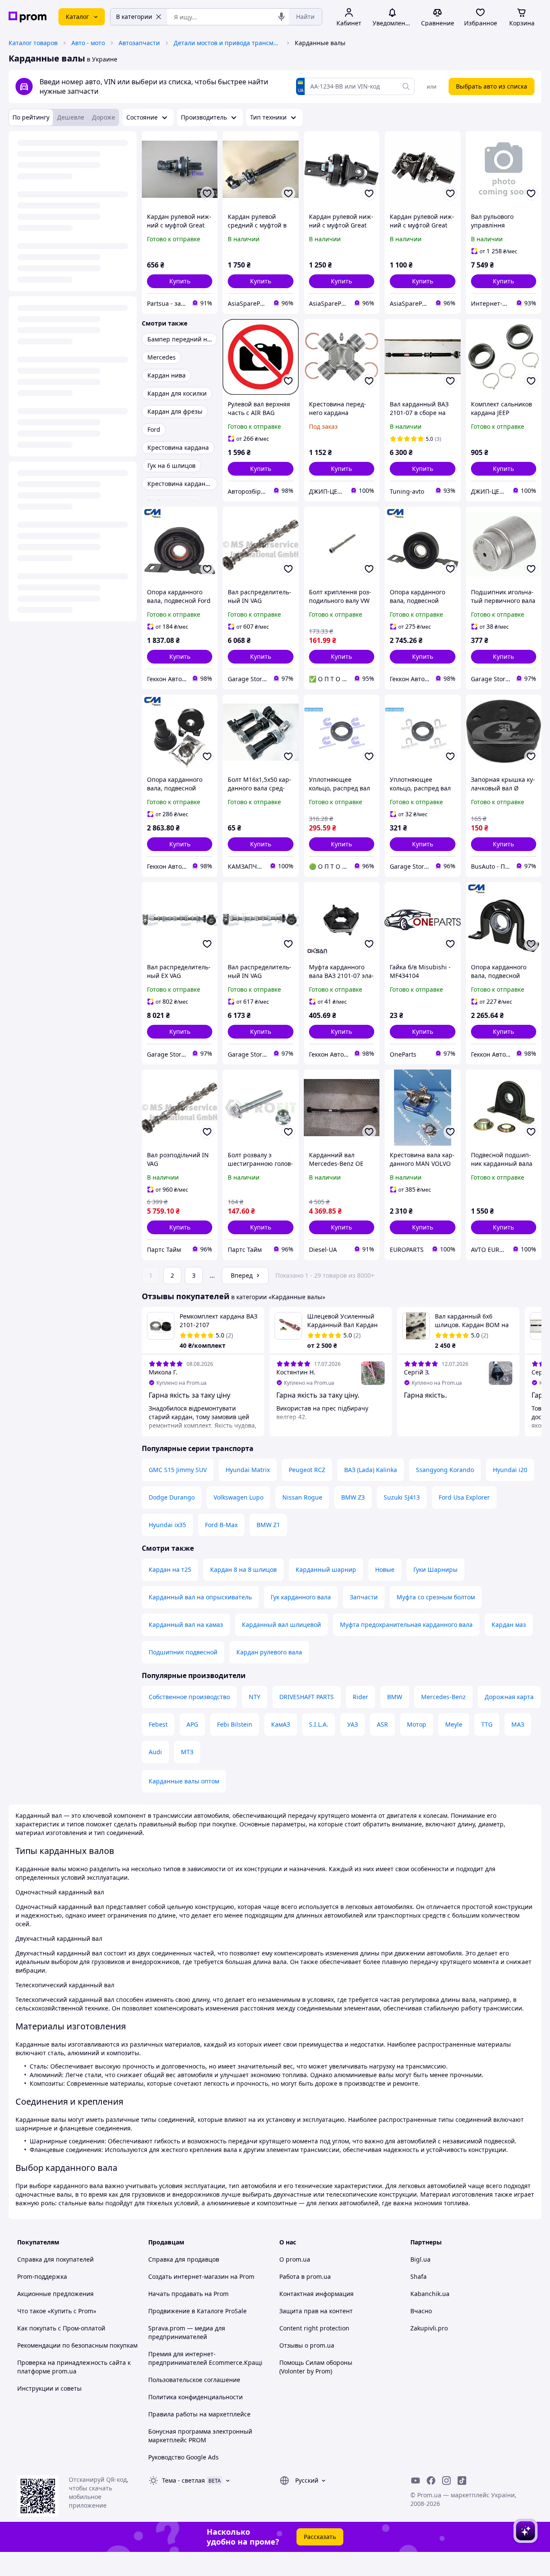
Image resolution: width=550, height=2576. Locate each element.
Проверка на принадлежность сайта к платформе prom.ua (74, 2367)
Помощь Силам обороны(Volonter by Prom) (316, 2367)
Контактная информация (316, 2294)
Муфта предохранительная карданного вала (406, 1625)
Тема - (183, 2480)
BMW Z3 (353, 1497)
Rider (361, 1697)
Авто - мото (88, 43)
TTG (487, 1724)
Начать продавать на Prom (188, 2294)
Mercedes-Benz (443, 1697)
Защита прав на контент (316, 2311)
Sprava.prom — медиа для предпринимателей (187, 2332)
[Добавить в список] (207, 194)
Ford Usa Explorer (464, 1497)
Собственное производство (189, 1697)
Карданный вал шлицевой (281, 1625)
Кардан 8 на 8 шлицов (243, 1569)
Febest (158, 1724)
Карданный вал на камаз (186, 1625)
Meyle (454, 1724)
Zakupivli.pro (429, 2328)
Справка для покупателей (55, 2259)
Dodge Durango (172, 1497)
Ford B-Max (221, 1525)
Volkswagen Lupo (238, 1497)
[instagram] (446, 2481)
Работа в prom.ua (305, 2276)
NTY (255, 1697)
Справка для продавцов (184, 2259)
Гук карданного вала (301, 1597)
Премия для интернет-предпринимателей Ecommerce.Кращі (205, 2358)
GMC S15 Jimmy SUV (178, 1470)
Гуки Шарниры (435, 1569)
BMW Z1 (268, 1525)
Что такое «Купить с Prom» (57, 2311)
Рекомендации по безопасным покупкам (77, 2345)
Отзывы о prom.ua (307, 2345)
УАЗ (353, 1724)
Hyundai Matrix (248, 1470)
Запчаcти (364, 1597)
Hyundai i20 (510, 1470)
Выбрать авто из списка (492, 86)
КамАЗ (281, 1724)
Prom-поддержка (42, 2276)
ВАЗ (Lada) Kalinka (371, 1470)
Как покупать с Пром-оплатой (61, 2328)
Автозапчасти (139, 43)
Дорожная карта (509, 1697)
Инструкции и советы (49, 2388)
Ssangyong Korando (445, 1470)
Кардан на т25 (170, 1569)
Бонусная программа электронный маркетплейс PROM (200, 2436)
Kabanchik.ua (430, 2294)
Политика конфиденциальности (196, 2397)
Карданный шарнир (326, 1569)
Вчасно (421, 2311)
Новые (385, 1569)
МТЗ (187, 1752)
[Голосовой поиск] (281, 17)
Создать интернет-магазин (188, 2276)
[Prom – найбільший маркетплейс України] (27, 17)
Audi (155, 1752)
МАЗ (518, 1724)
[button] (180, 281)
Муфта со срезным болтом (436, 1597)
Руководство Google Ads (183, 2457)
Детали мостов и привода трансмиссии (227, 43)
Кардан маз (509, 1625)
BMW (395, 1697)
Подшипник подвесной (183, 1652)
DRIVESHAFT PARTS (307, 1697)
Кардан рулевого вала (269, 1652)
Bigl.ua (420, 2259)
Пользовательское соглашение (194, 2380)
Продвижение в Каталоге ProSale (197, 2311)
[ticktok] (462, 2481)
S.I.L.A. (319, 1724)
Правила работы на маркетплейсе (199, 2414)
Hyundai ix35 (167, 1525)
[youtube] (416, 2481)
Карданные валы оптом (184, 1781)
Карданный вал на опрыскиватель (200, 1597)
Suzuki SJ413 (402, 1497)
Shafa (419, 2276)
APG (192, 1724)
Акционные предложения (55, 2294)
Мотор (417, 1724)
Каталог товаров (33, 43)
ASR (382, 1724)
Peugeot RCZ (307, 1470)
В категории (134, 17)
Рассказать (320, 2537)
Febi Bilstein (235, 1724)
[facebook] (431, 2481)
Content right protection (314, 2328)
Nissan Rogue (302, 1497)
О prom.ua (295, 2259)
